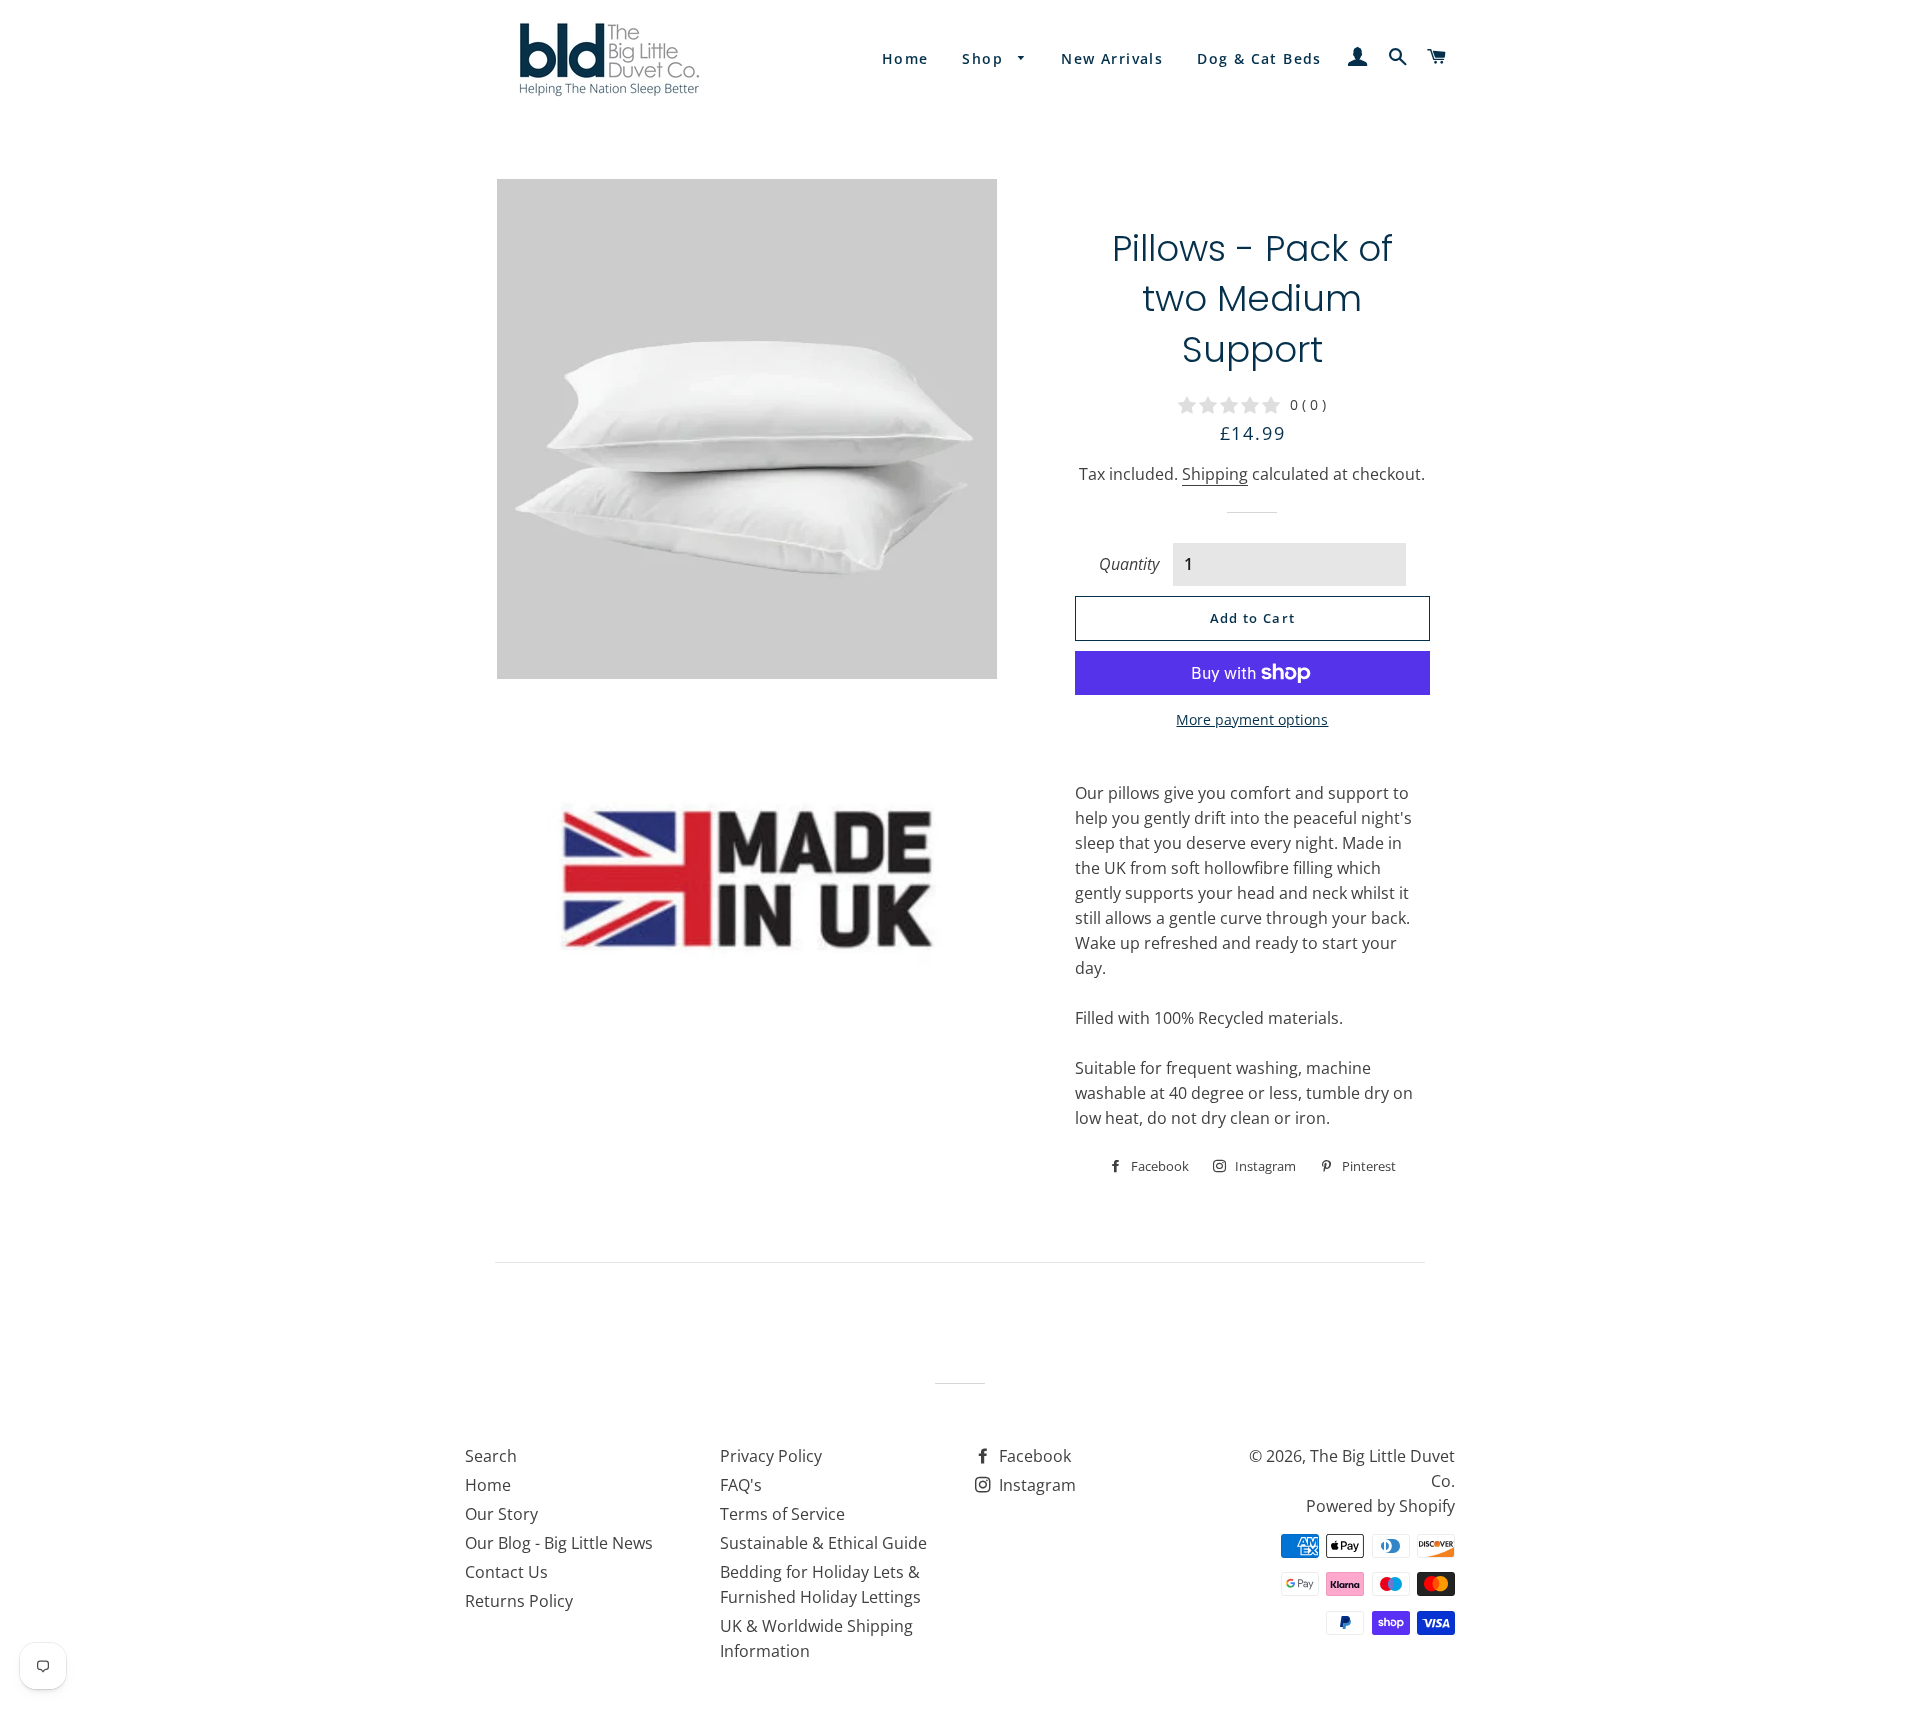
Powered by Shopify (1380, 1506)
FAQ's (741, 1485)
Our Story (501, 1514)
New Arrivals (1112, 58)
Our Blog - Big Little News (559, 1543)
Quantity (1129, 564)
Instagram (1035, 1485)
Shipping (1215, 474)
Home (905, 58)
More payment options (1252, 719)
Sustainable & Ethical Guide (823, 1543)
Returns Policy (519, 1601)
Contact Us (506, 1572)
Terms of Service (782, 1514)
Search (491, 1456)
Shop (985, 58)
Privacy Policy (771, 1456)
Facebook (1033, 1456)
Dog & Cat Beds (1259, 58)
